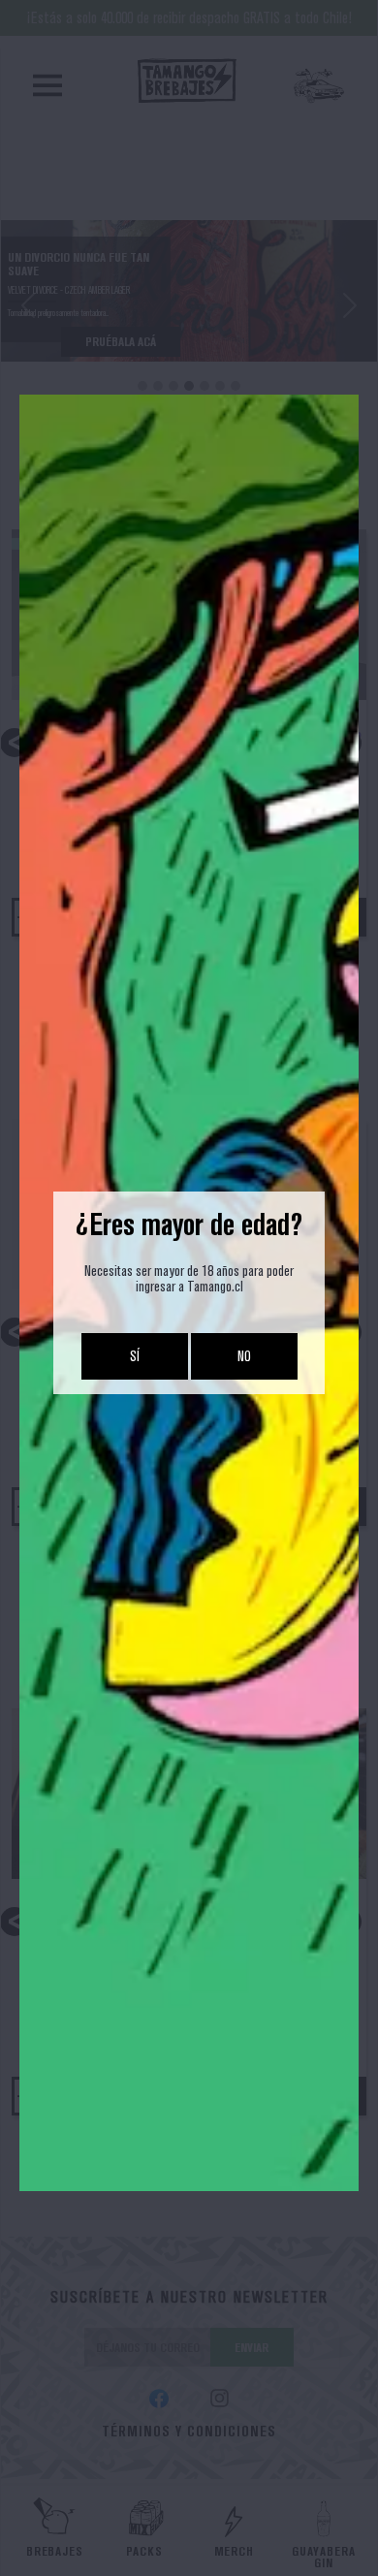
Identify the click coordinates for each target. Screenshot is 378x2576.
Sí (135, 1356)
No (244, 1356)
